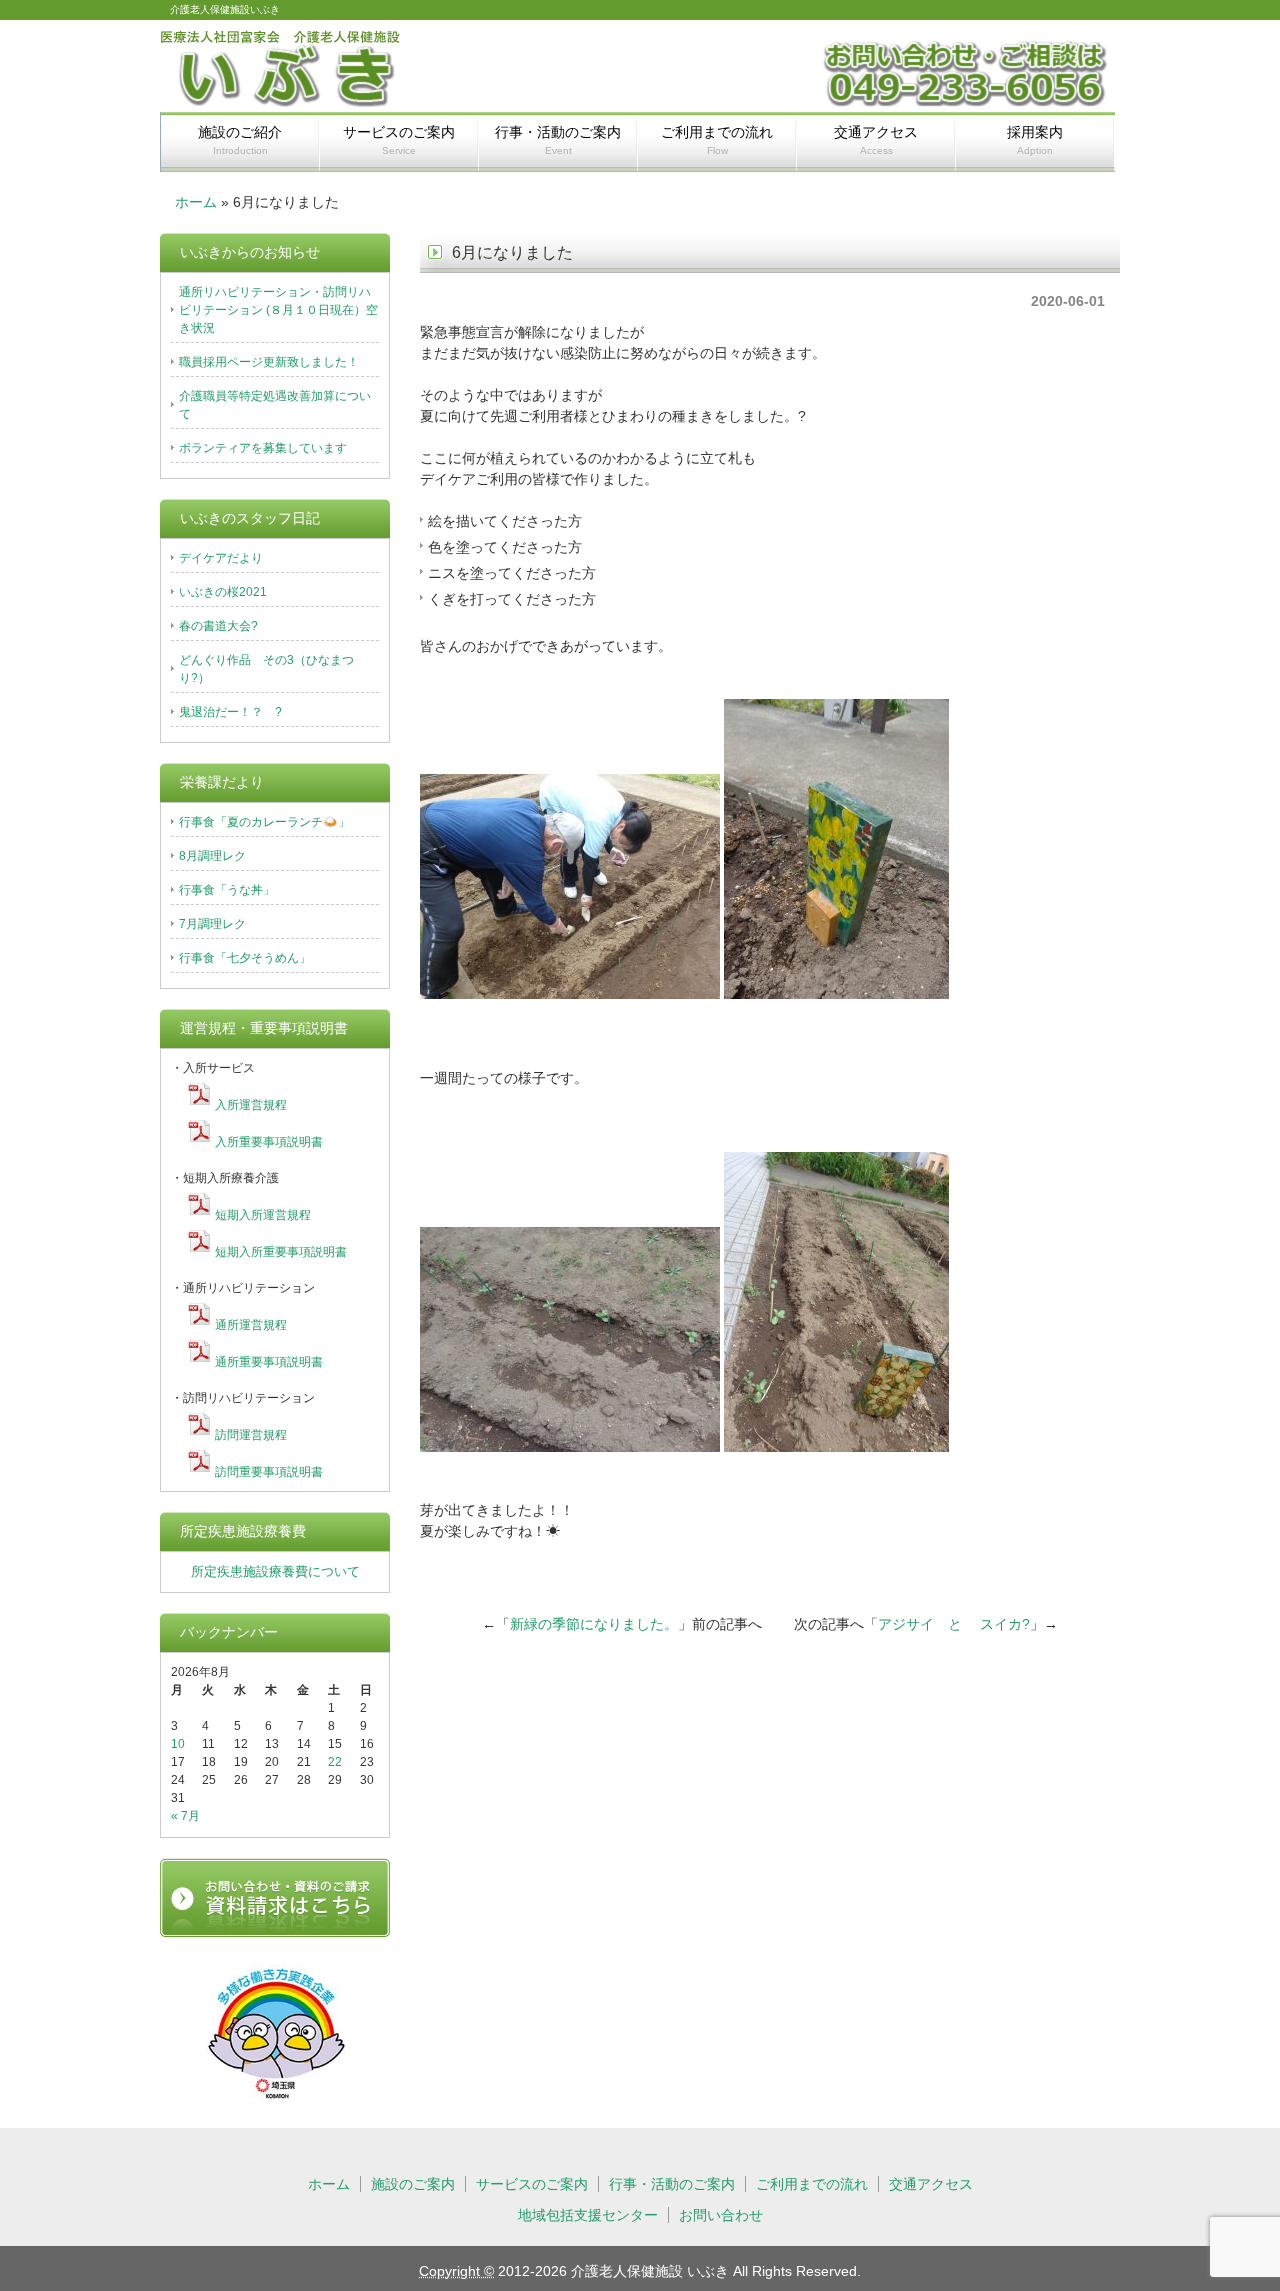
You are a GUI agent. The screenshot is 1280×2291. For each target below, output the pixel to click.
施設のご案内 (413, 2184)
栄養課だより (222, 782)
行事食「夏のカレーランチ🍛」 (264, 822)
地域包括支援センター (588, 2215)
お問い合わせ (721, 2215)
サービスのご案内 (399, 140)
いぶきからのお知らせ (250, 252)
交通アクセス (876, 140)
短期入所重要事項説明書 (281, 1252)
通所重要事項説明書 (269, 1362)
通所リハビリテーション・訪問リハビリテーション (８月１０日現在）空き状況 (278, 310)
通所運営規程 (251, 1325)
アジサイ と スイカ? (954, 1624)
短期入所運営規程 (263, 1215)
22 (335, 1762)
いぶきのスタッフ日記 (250, 518)
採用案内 (1035, 140)
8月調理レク (212, 856)
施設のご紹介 (240, 140)
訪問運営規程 (251, 1435)
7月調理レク (212, 924)
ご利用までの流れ (717, 140)
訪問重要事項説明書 (269, 1472)
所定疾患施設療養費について (275, 1571)
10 (178, 1744)
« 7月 (185, 1816)
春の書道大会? (218, 626)
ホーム (196, 202)
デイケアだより (221, 558)
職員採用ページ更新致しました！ (269, 362)
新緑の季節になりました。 (594, 1624)
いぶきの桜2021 (223, 592)
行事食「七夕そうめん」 (245, 958)
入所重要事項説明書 (269, 1142)
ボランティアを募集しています (263, 448)
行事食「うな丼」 (227, 890)
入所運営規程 (251, 1105)
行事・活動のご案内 (558, 140)
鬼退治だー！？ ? (230, 712)
